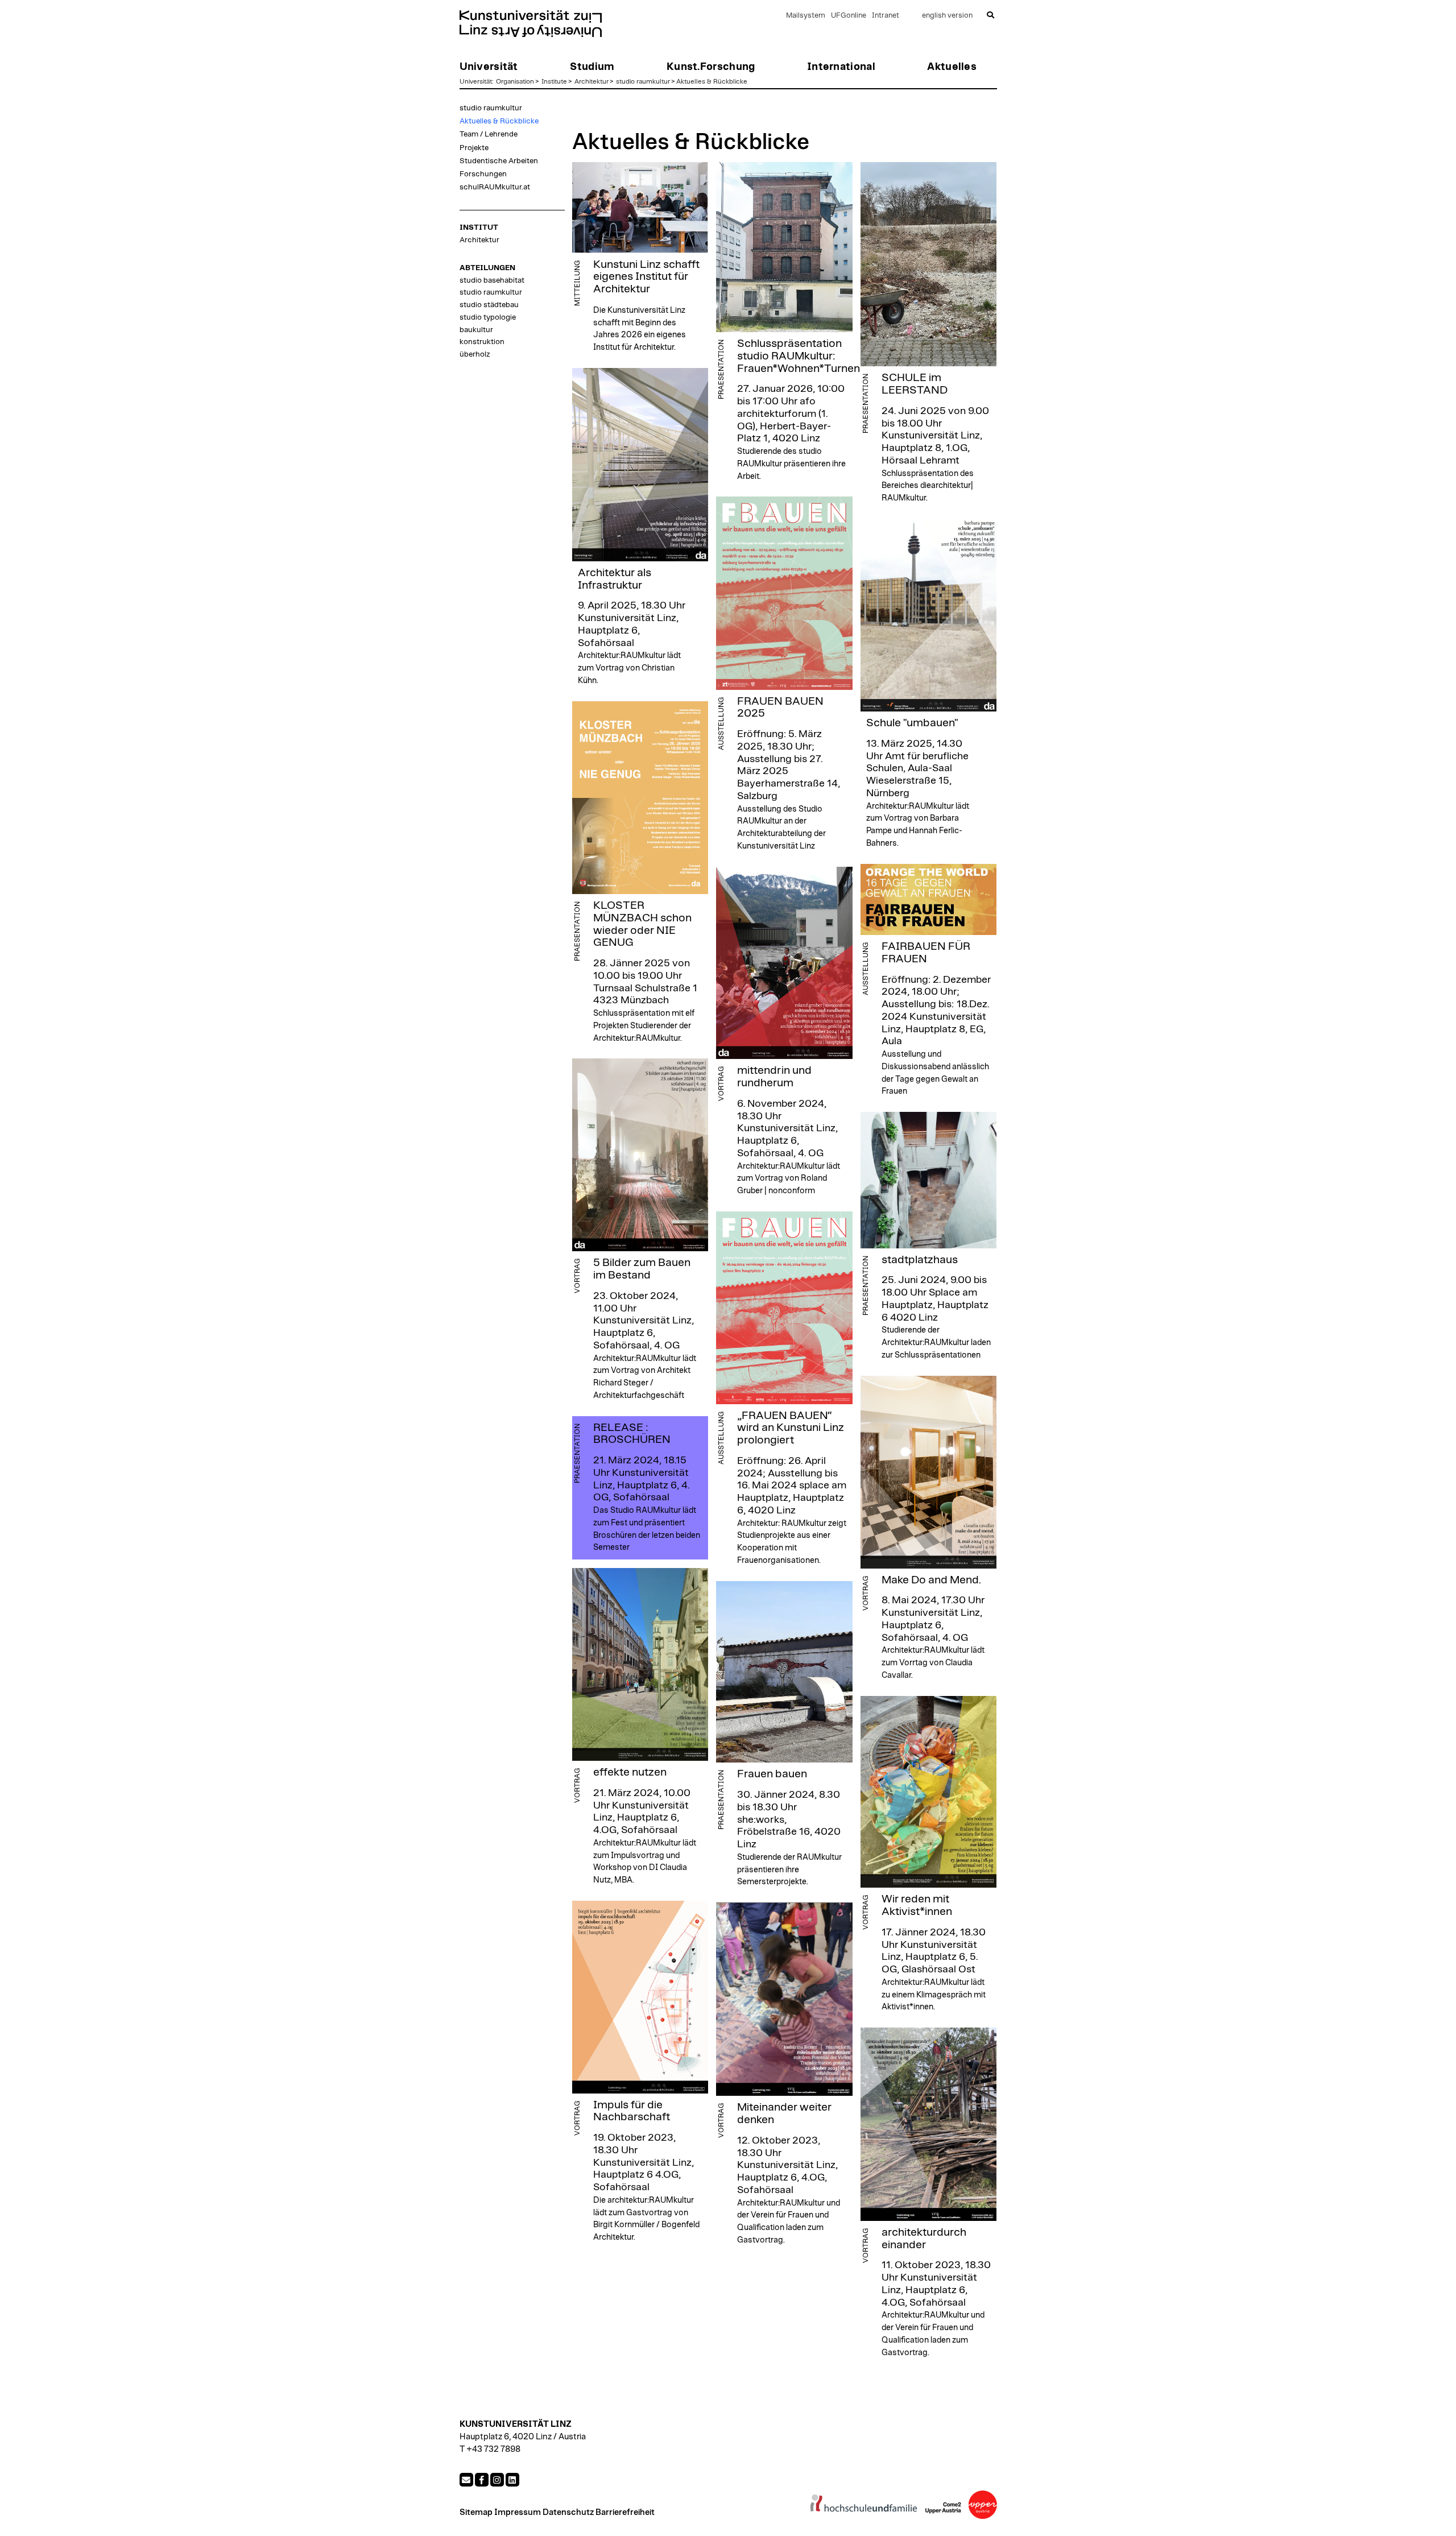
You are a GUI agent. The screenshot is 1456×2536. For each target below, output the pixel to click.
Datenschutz (568, 2512)
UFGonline (849, 16)
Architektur (591, 81)
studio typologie (488, 317)
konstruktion (482, 342)
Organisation (515, 81)
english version (947, 16)
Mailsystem (806, 16)
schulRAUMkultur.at (495, 187)
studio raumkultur (643, 81)
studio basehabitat (492, 280)
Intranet (886, 16)
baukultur (476, 330)
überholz (475, 354)
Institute (554, 81)
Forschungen (483, 174)
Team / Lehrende (489, 134)
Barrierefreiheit (625, 2512)
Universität (476, 81)
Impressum (518, 2512)
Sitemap (476, 2512)
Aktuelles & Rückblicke (712, 81)
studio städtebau (489, 305)
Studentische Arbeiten (499, 161)
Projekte (474, 148)
